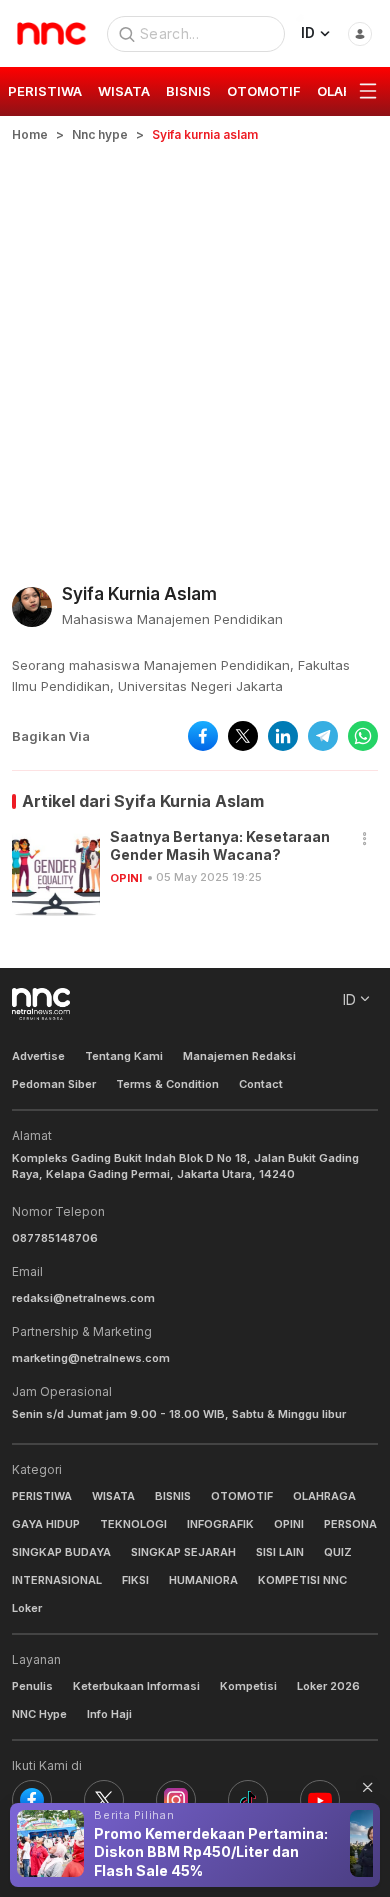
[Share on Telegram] (323, 736)
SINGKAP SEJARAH (183, 1552)
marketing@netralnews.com (91, 1358)
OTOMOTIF (242, 1496)
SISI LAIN (280, 1552)
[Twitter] (104, 1800)
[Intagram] (176, 1800)
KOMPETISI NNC (302, 1580)
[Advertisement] (195, 349)
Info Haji (109, 1714)
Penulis (32, 1686)
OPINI (126, 878)
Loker (27, 1608)
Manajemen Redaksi (239, 1056)
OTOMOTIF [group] (264, 91)
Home (30, 134)
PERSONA (350, 1524)
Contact (261, 1084)
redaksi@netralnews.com (83, 1298)
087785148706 (55, 1238)
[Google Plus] (320, 1800)
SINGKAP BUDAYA (61, 1552)
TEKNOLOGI (133, 1524)
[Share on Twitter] (243, 736)
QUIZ (338, 1552)
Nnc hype (100, 134)
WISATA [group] (124, 91)
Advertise (38, 1056)
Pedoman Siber (54, 1084)
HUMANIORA (203, 1580)
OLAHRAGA (324, 1496)
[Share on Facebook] (203, 736)
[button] (365, 839)
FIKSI (135, 1580)
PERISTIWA (42, 1496)
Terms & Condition (167, 1084)
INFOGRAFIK (220, 1524)
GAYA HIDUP (46, 1524)
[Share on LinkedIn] (283, 736)
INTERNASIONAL (57, 1580)
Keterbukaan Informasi (136, 1686)
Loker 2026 (328, 1686)
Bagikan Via (51, 736)
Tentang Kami (124, 1056)
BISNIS (173, 1496)
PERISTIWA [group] (45, 91)
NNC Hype (39, 1714)
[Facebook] (32, 1800)
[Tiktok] (248, 1800)
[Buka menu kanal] (368, 92)
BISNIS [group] (188, 91)
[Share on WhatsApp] (363, 736)
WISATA (113, 1496)
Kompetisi (248, 1686)
